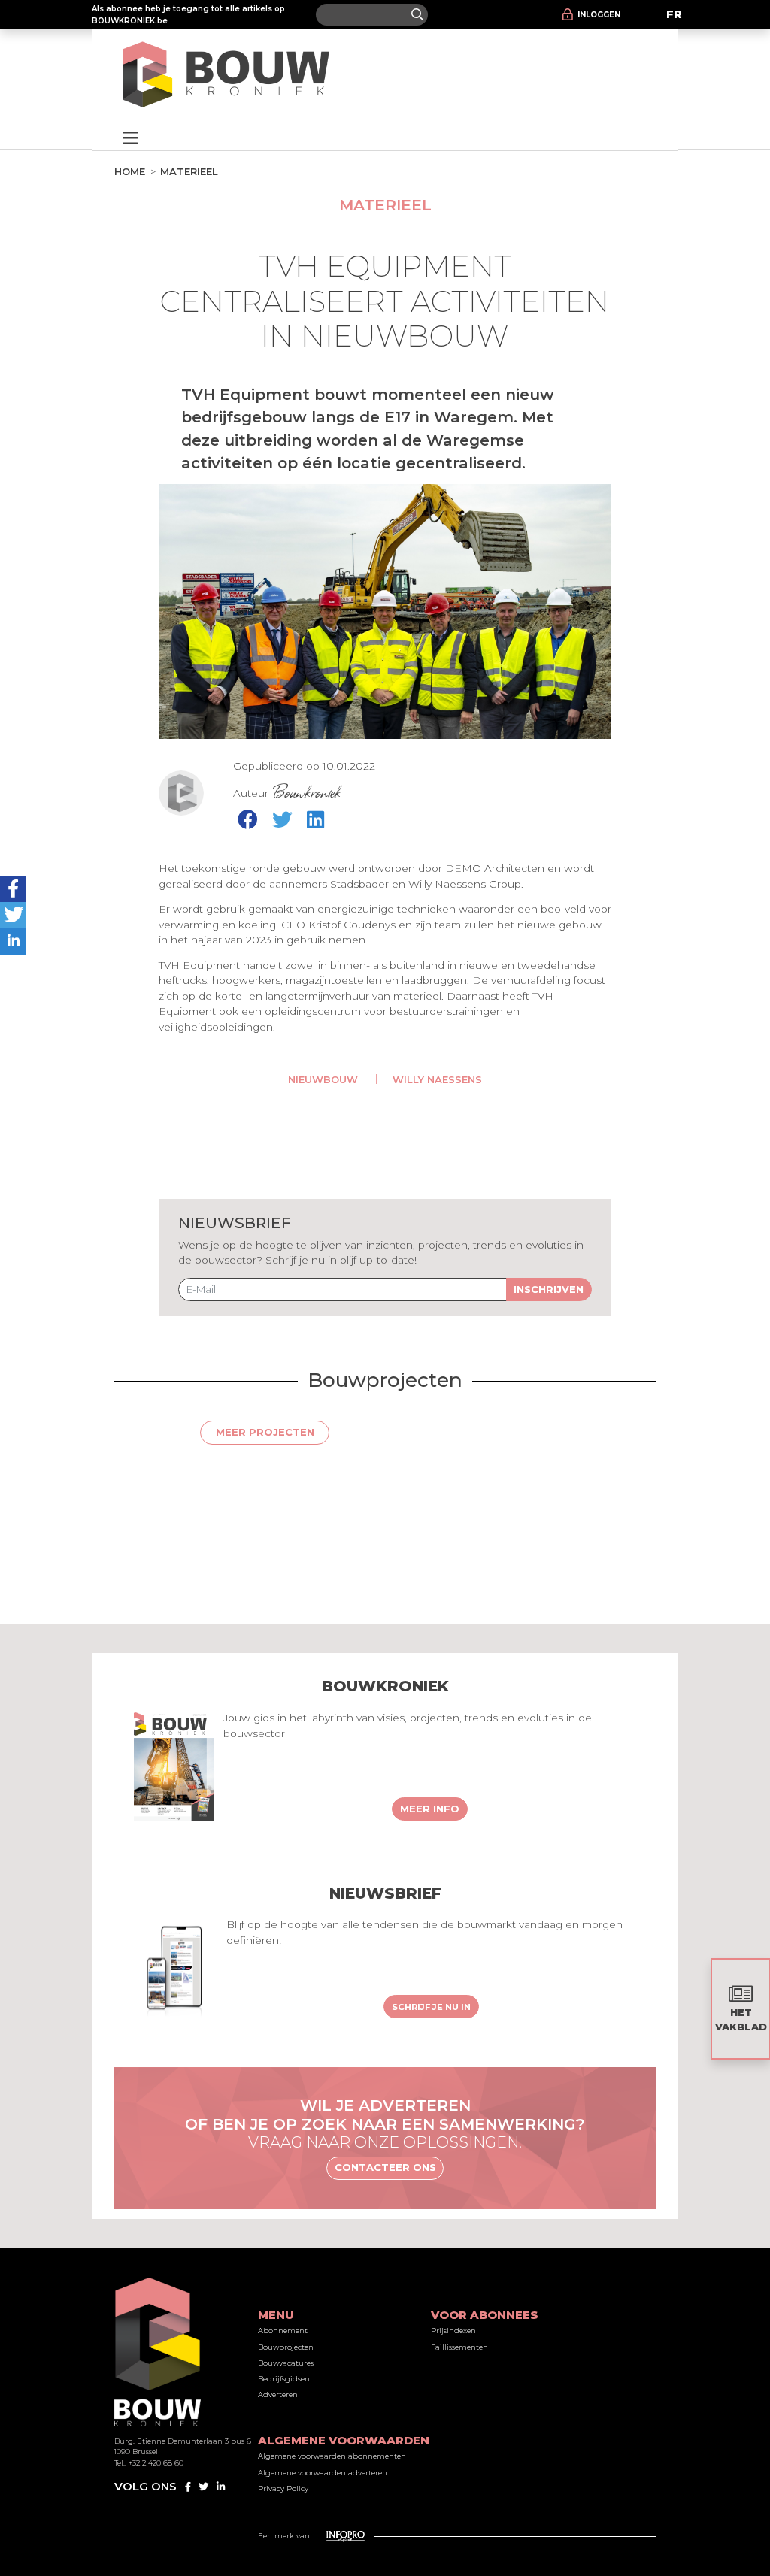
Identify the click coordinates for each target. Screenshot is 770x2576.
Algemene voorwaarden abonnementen (332, 2456)
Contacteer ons (385, 2167)
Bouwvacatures (286, 2363)
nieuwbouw (323, 1079)
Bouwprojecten (286, 2347)
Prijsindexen (453, 2331)
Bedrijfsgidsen (284, 2379)
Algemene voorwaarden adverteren (323, 2473)
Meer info (430, 1809)
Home (130, 171)
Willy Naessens (437, 1079)
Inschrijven (549, 1289)
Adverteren (278, 2394)
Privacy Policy (283, 2488)
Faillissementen (459, 2347)
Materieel (189, 171)
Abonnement (283, 2331)
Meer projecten (265, 1432)
